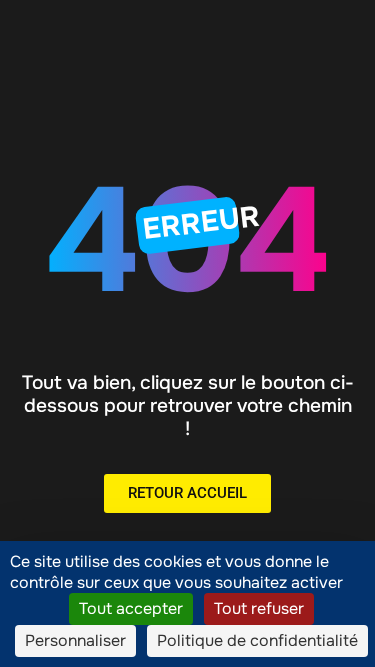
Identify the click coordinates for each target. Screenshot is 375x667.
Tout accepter (131, 608)
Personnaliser (75, 640)
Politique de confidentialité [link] (257, 640)
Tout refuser (259, 608)
